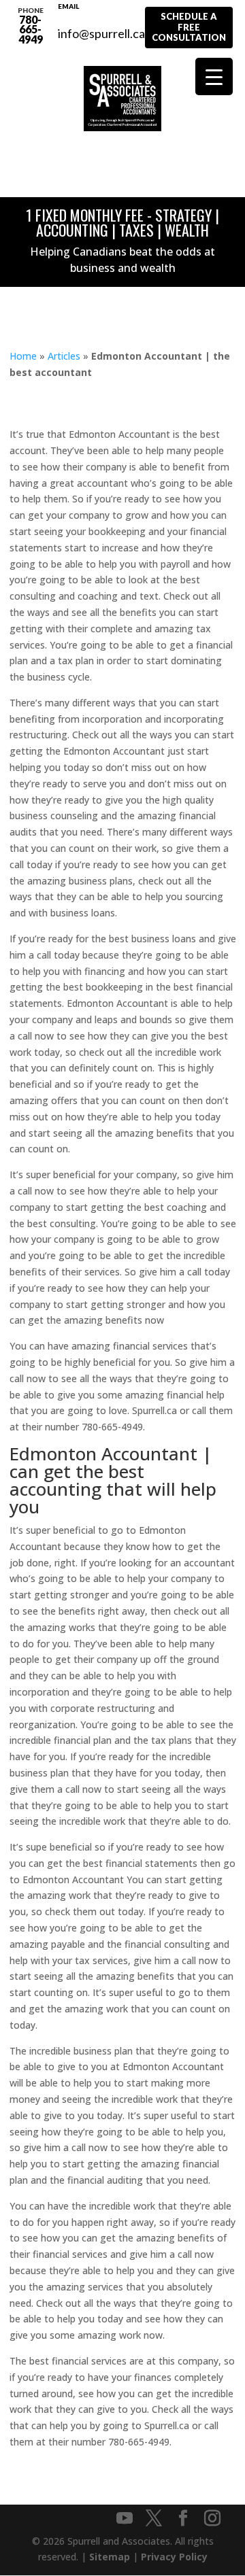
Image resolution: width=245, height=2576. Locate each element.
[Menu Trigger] (214, 76)
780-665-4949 (31, 26)
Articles (64, 356)
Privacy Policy (174, 2557)
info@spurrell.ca (101, 26)
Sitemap (110, 2557)
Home (23, 356)
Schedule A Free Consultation (189, 27)
